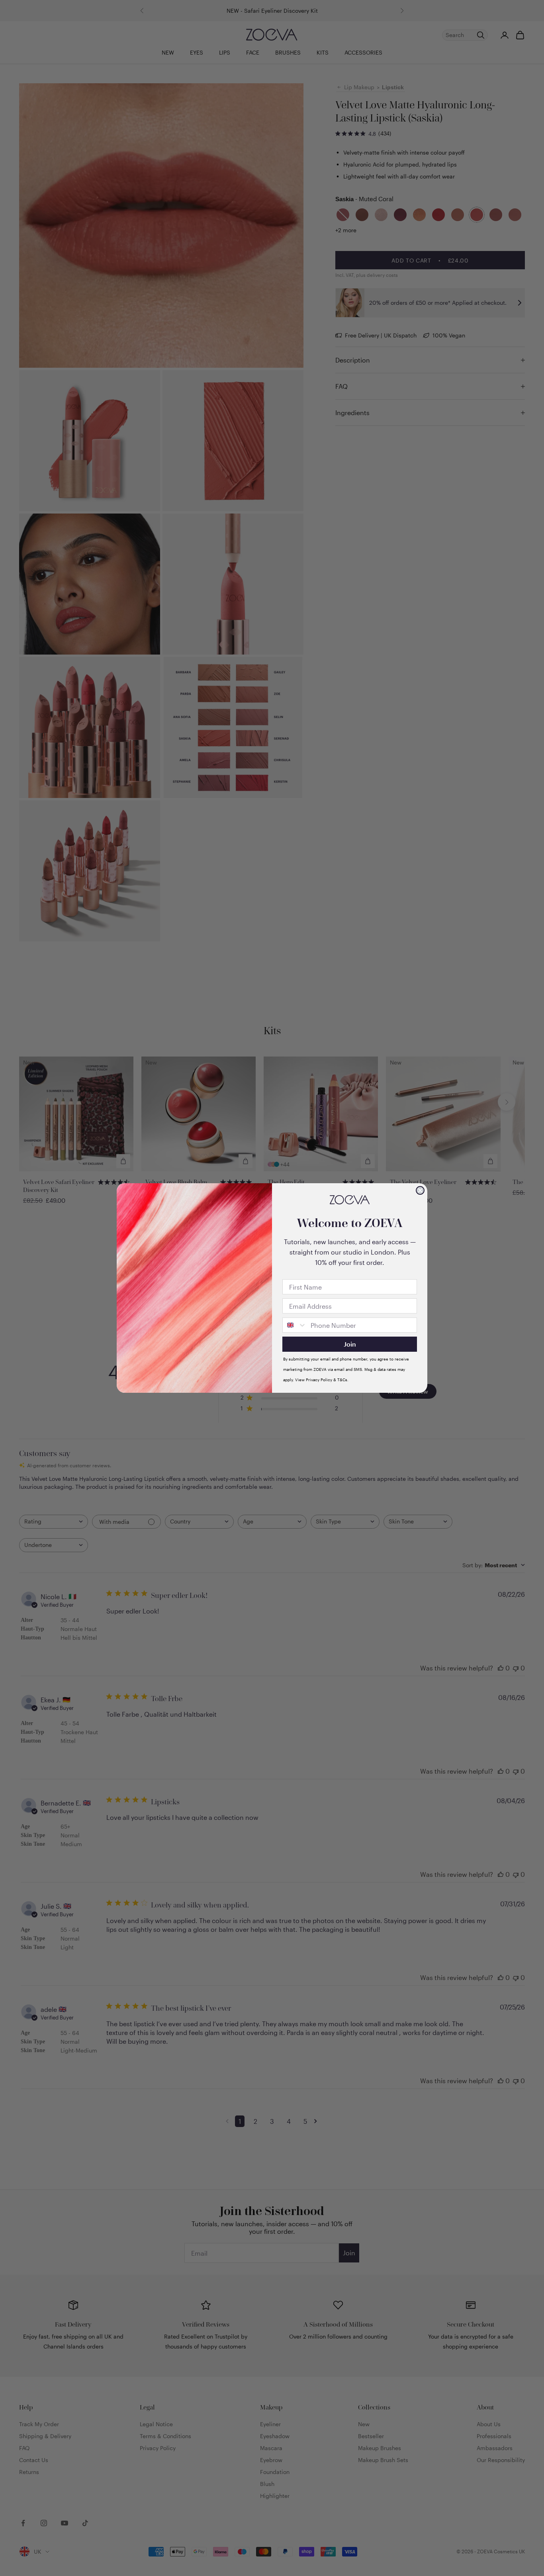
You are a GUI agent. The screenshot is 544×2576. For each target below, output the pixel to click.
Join (350, 1344)
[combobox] (295, 1325)
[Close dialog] (420, 1190)
